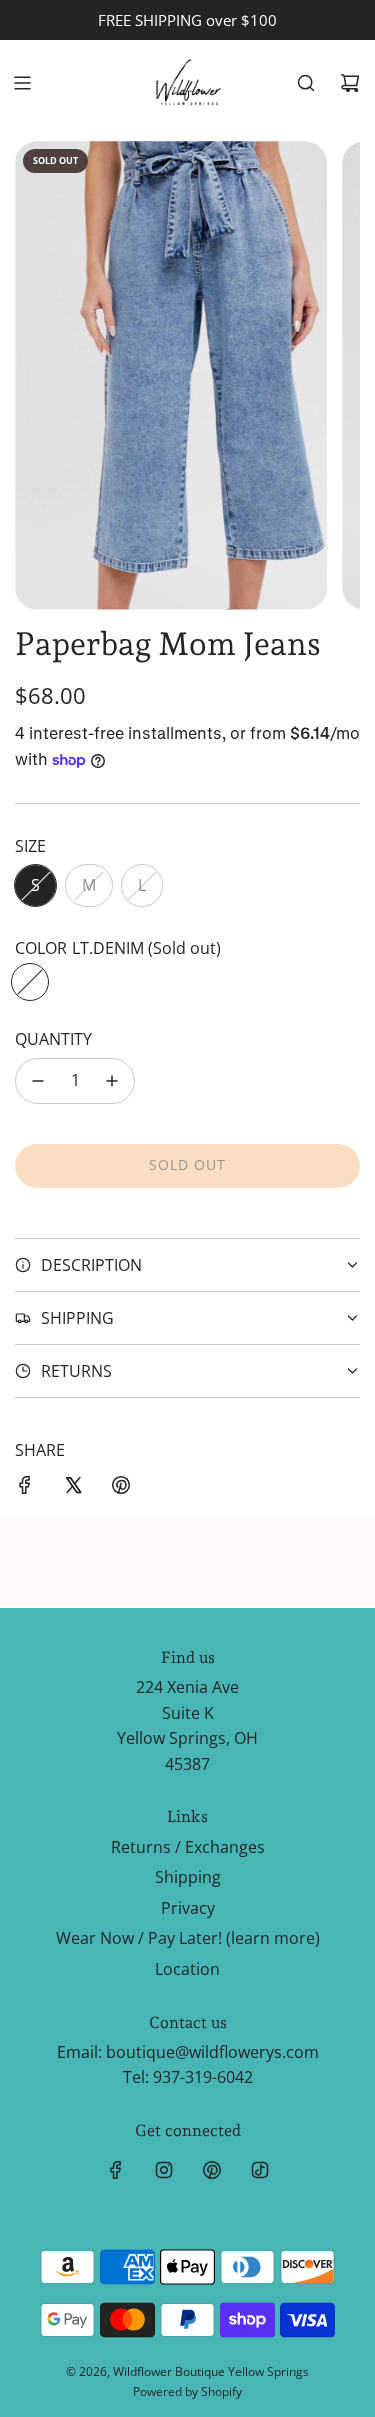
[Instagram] (164, 2170)
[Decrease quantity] (38, 1081)
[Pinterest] (212, 2170)
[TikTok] (260, 2170)
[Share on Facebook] (25, 1489)
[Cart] (350, 83)
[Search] (306, 83)
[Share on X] (73, 1489)
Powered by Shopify (187, 2391)
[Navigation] (22, 83)
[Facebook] (116, 2170)
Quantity (53, 1039)
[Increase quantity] (112, 1081)
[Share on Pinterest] (121, 1489)
